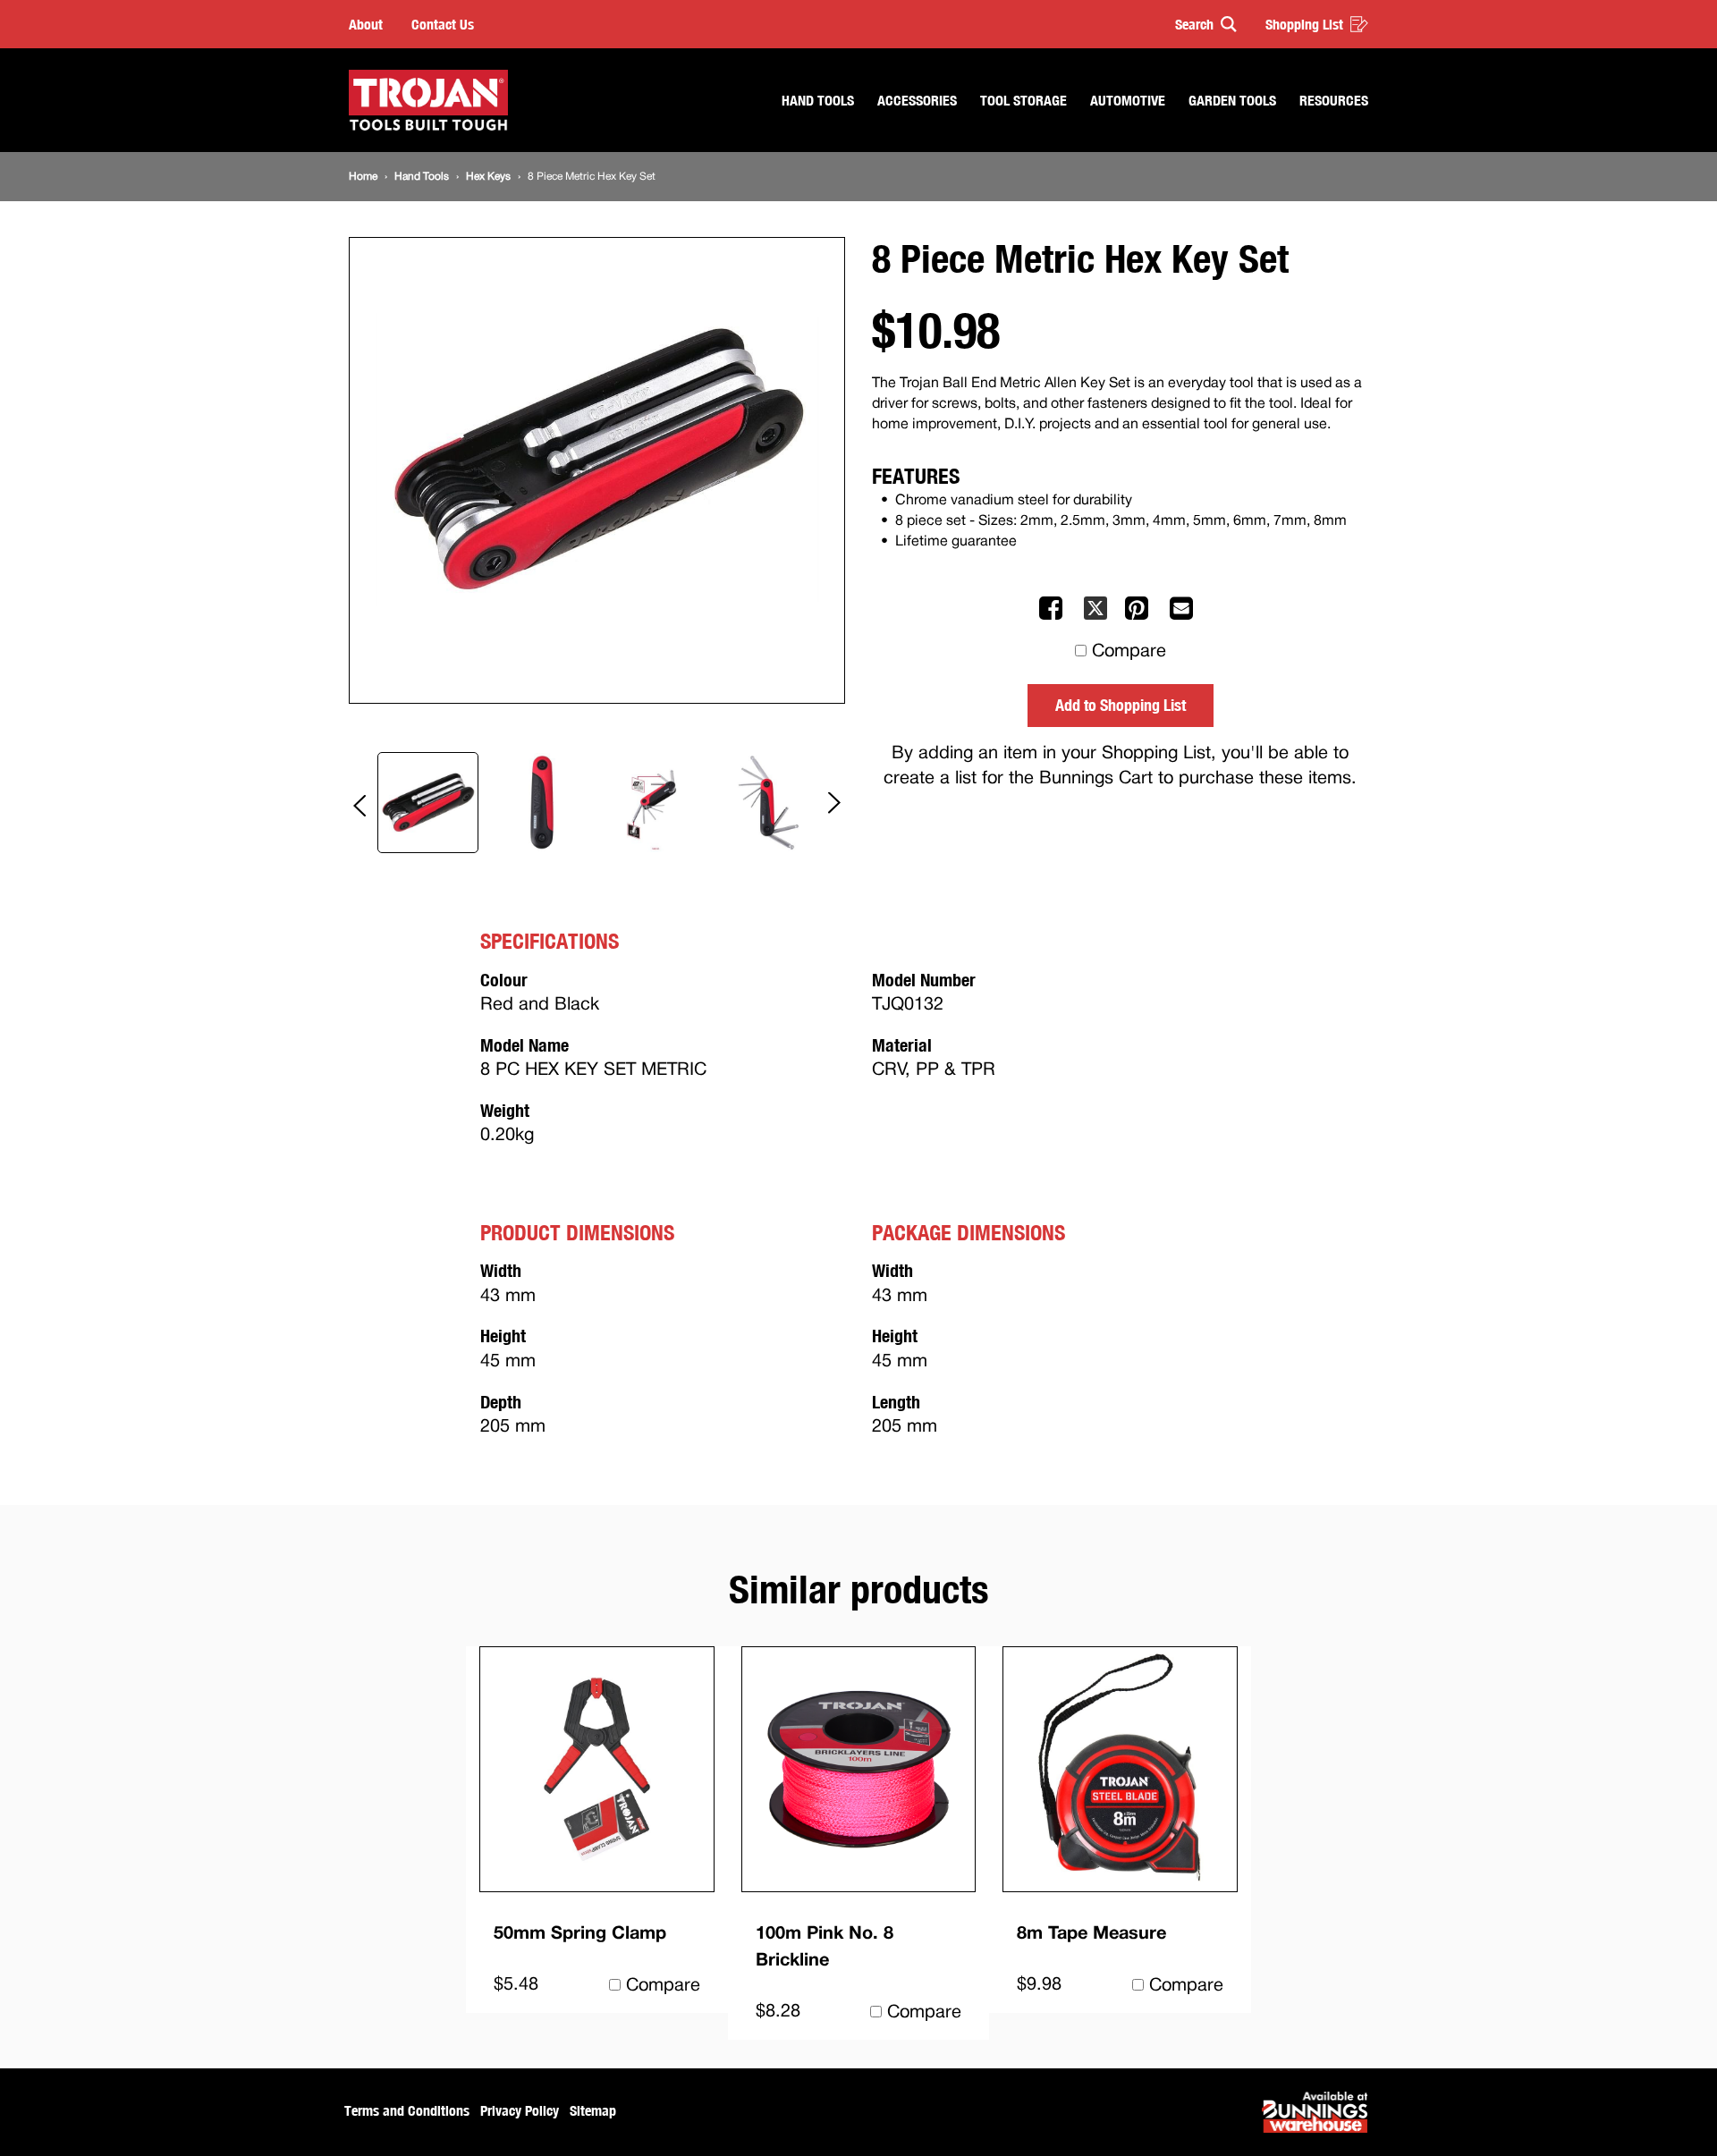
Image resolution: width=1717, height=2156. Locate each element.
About (366, 24)
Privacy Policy (520, 2110)
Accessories (917, 100)
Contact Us (443, 24)
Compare (1129, 652)
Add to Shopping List (1121, 705)
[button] (1198, 24)
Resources (1334, 100)
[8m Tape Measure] (1120, 1769)
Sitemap (593, 2110)
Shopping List (1304, 24)
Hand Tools (818, 100)
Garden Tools (1232, 100)
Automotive (1128, 100)
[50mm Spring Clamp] (597, 1769)
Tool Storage (1023, 100)
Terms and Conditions (407, 2110)
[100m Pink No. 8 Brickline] (859, 1769)
